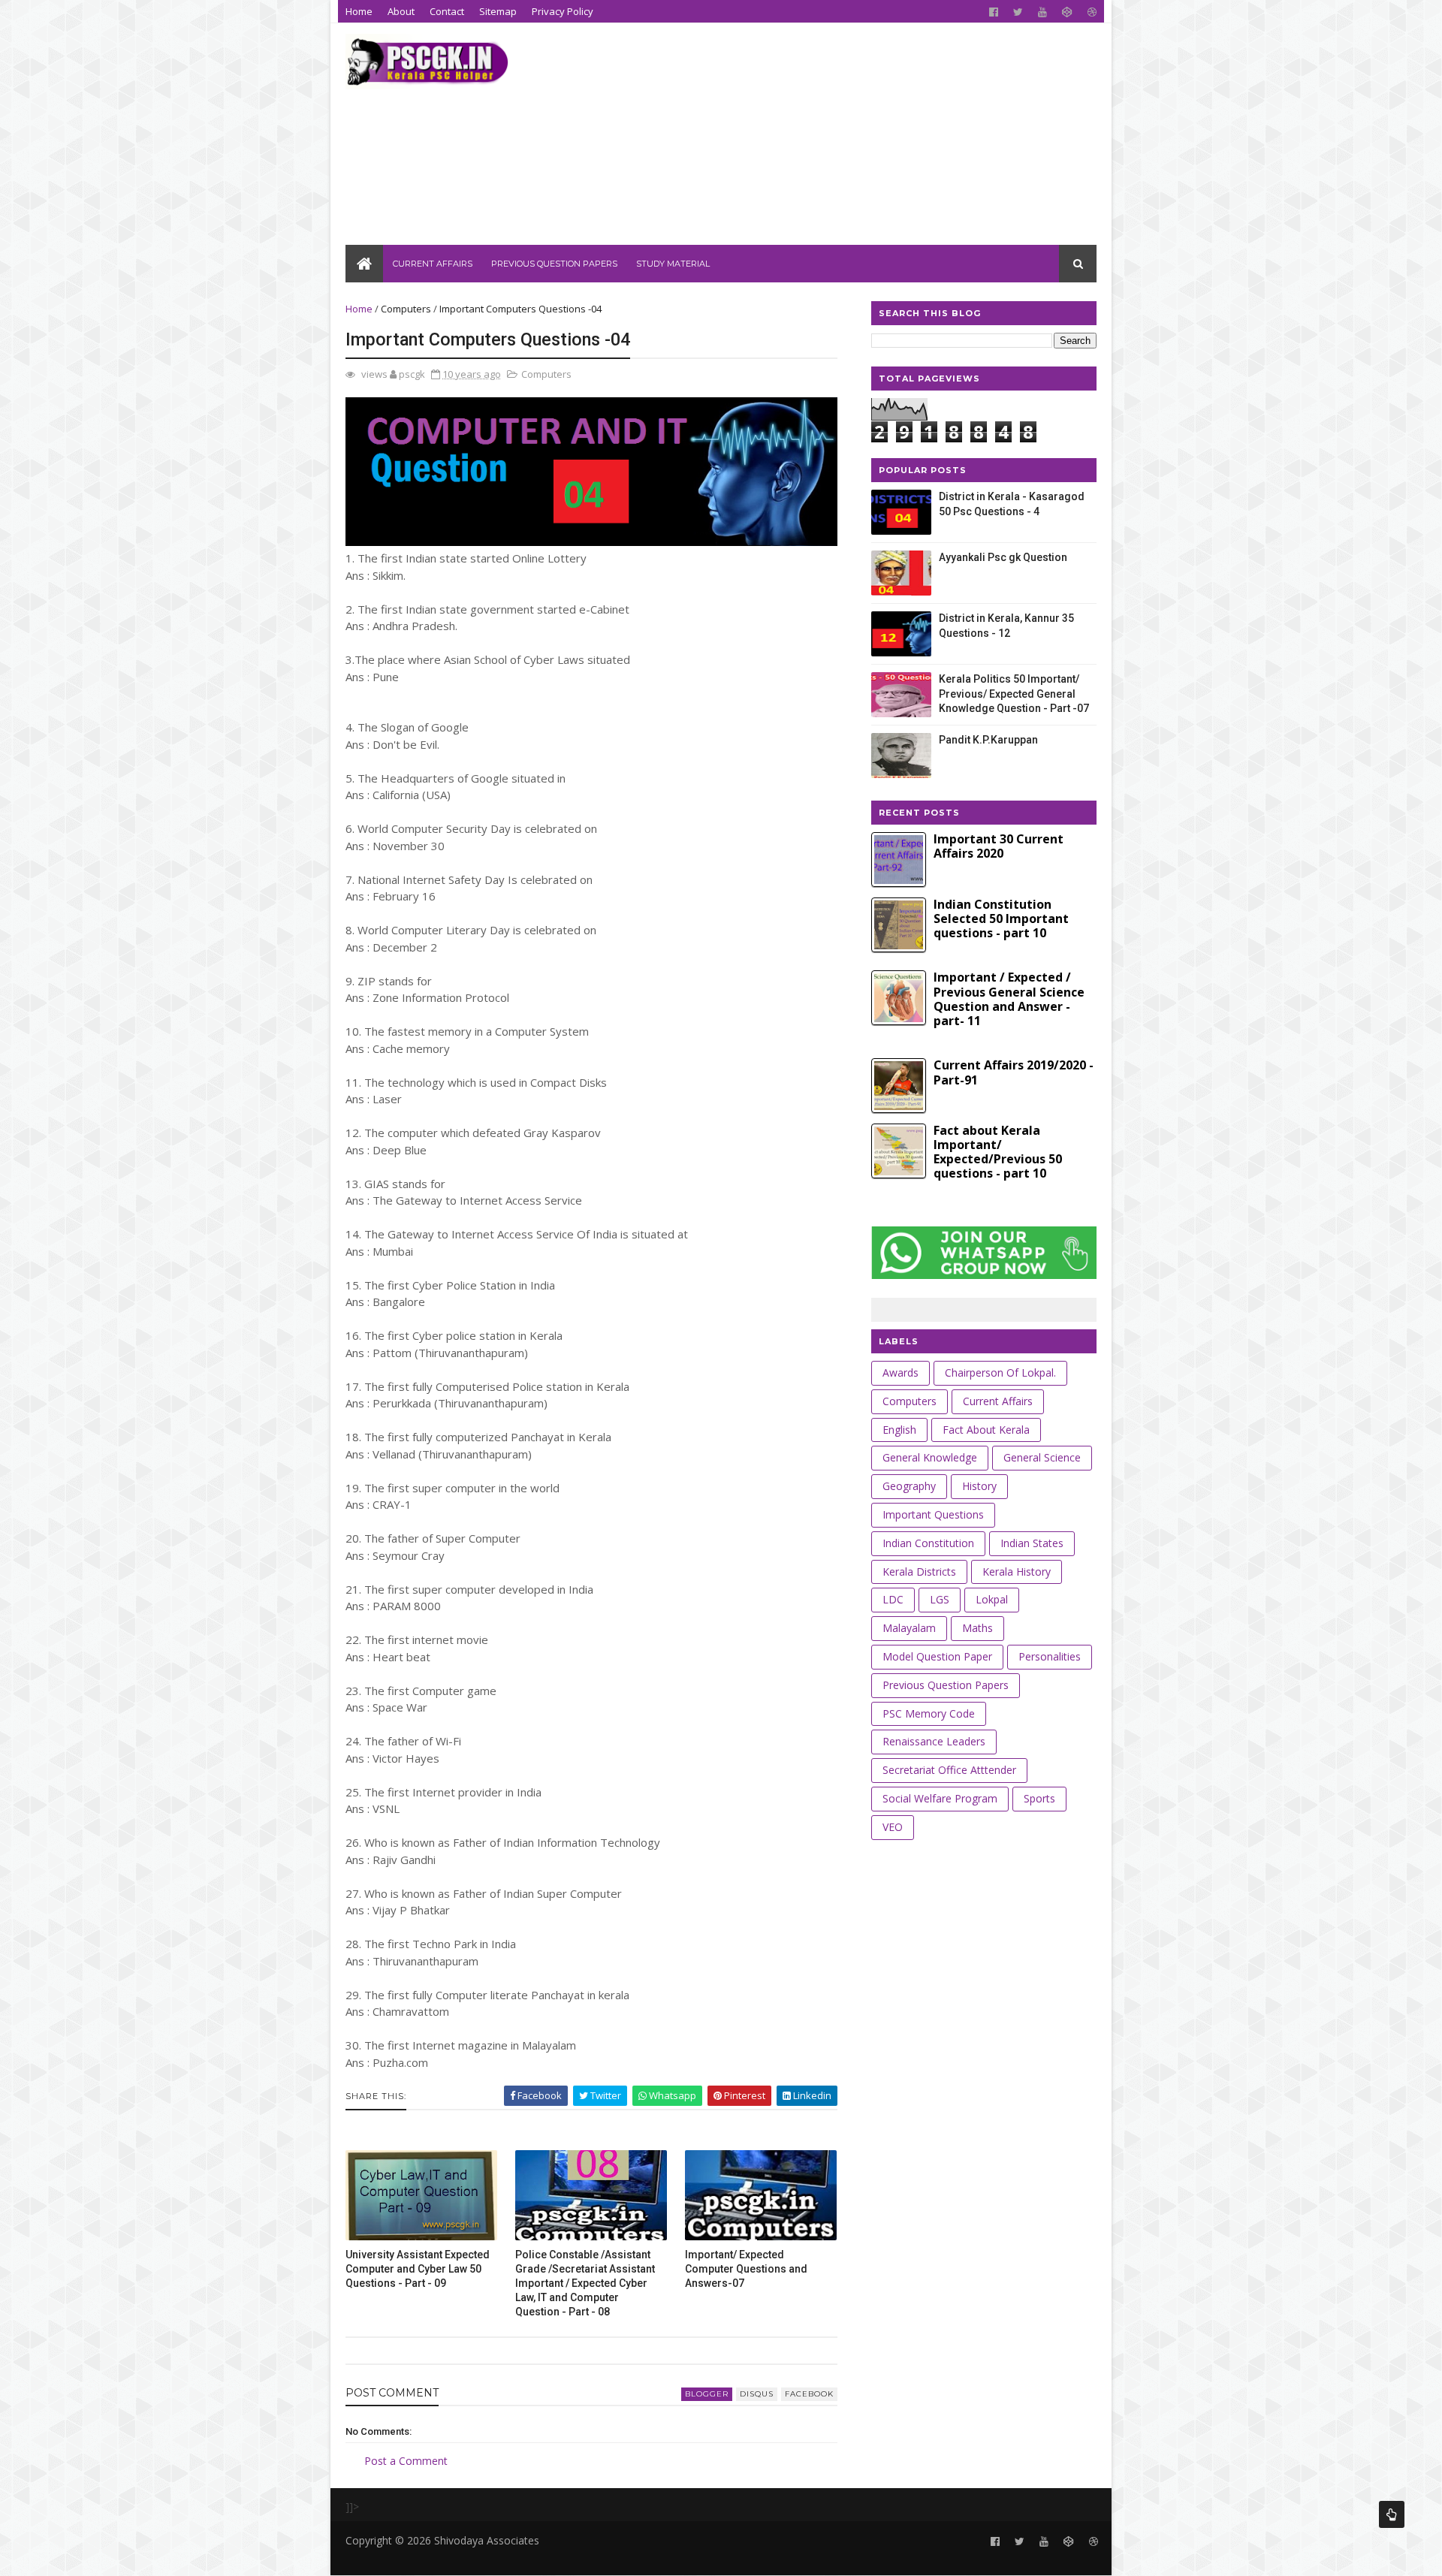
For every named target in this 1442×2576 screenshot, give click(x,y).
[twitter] (1018, 12)
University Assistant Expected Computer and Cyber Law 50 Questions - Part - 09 (418, 2269)
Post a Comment (406, 2461)
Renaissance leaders (934, 1741)
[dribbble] (1092, 12)
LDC (893, 1599)
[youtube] (1042, 12)
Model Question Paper (937, 1656)
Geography (909, 1486)
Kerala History (1017, 1572)
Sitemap (498, 11)
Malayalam (909, 1628)
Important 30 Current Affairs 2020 (999, 846)
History (979, 1486)
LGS (940, 1599)
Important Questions (933, 1514)
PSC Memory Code (929, 1713)
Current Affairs (433, 264)
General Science (1042, 1457)
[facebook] (994, 12)
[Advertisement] (823, 140)
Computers (406, 309)
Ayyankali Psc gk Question (1003, 557)
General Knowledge (930, 1457)
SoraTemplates (427, 2557)
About (401, 11)
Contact (447, 11)
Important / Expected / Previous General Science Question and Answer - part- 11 (1009, 999)
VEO (893, 1827)
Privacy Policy (563, 11)
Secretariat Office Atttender (949, 1770)
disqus (757, 2394)
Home (359, 11)
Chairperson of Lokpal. (1000, 1372)
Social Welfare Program (940, 1798)
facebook (809, 2394)
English (899, 1430)
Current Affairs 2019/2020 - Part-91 (1014, 1072)
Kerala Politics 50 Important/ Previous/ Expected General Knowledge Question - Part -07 (1014, 694)
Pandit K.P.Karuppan (988, 740)
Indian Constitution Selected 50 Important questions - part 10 (1001, 918)
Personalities (1050, 1656)
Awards (900, 1372)
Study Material (673, 264)
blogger (707, 2394)
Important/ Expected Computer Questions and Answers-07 (746, 2269)
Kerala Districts (919, 1572)
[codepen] (1067, 12)
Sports (1039, 1798)
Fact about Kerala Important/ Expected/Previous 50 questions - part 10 (998, 1152)
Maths (977, 1628)
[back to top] (1392, 2514)
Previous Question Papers (554, 264)
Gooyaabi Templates (577, 2557)
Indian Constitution (928, 1543)
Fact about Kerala (986, 1430)
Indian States (1032, 1543)
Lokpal (992, 1599)
